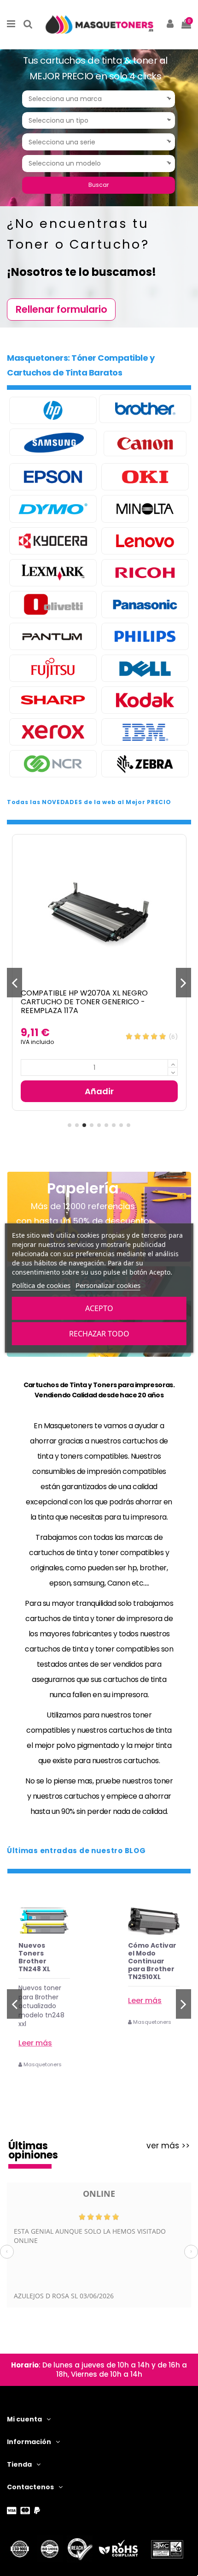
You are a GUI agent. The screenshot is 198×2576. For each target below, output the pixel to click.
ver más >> (168, 2146)
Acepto (99, 1308)
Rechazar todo (99, 1334)
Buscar (99, 185)
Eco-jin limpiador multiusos (146, 1951)
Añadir (99, 1091)
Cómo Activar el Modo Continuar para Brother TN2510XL (43, 1961)
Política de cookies (41, 1285)
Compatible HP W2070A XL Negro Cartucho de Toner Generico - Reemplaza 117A (84, 1002)
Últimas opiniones (33, 2150)
